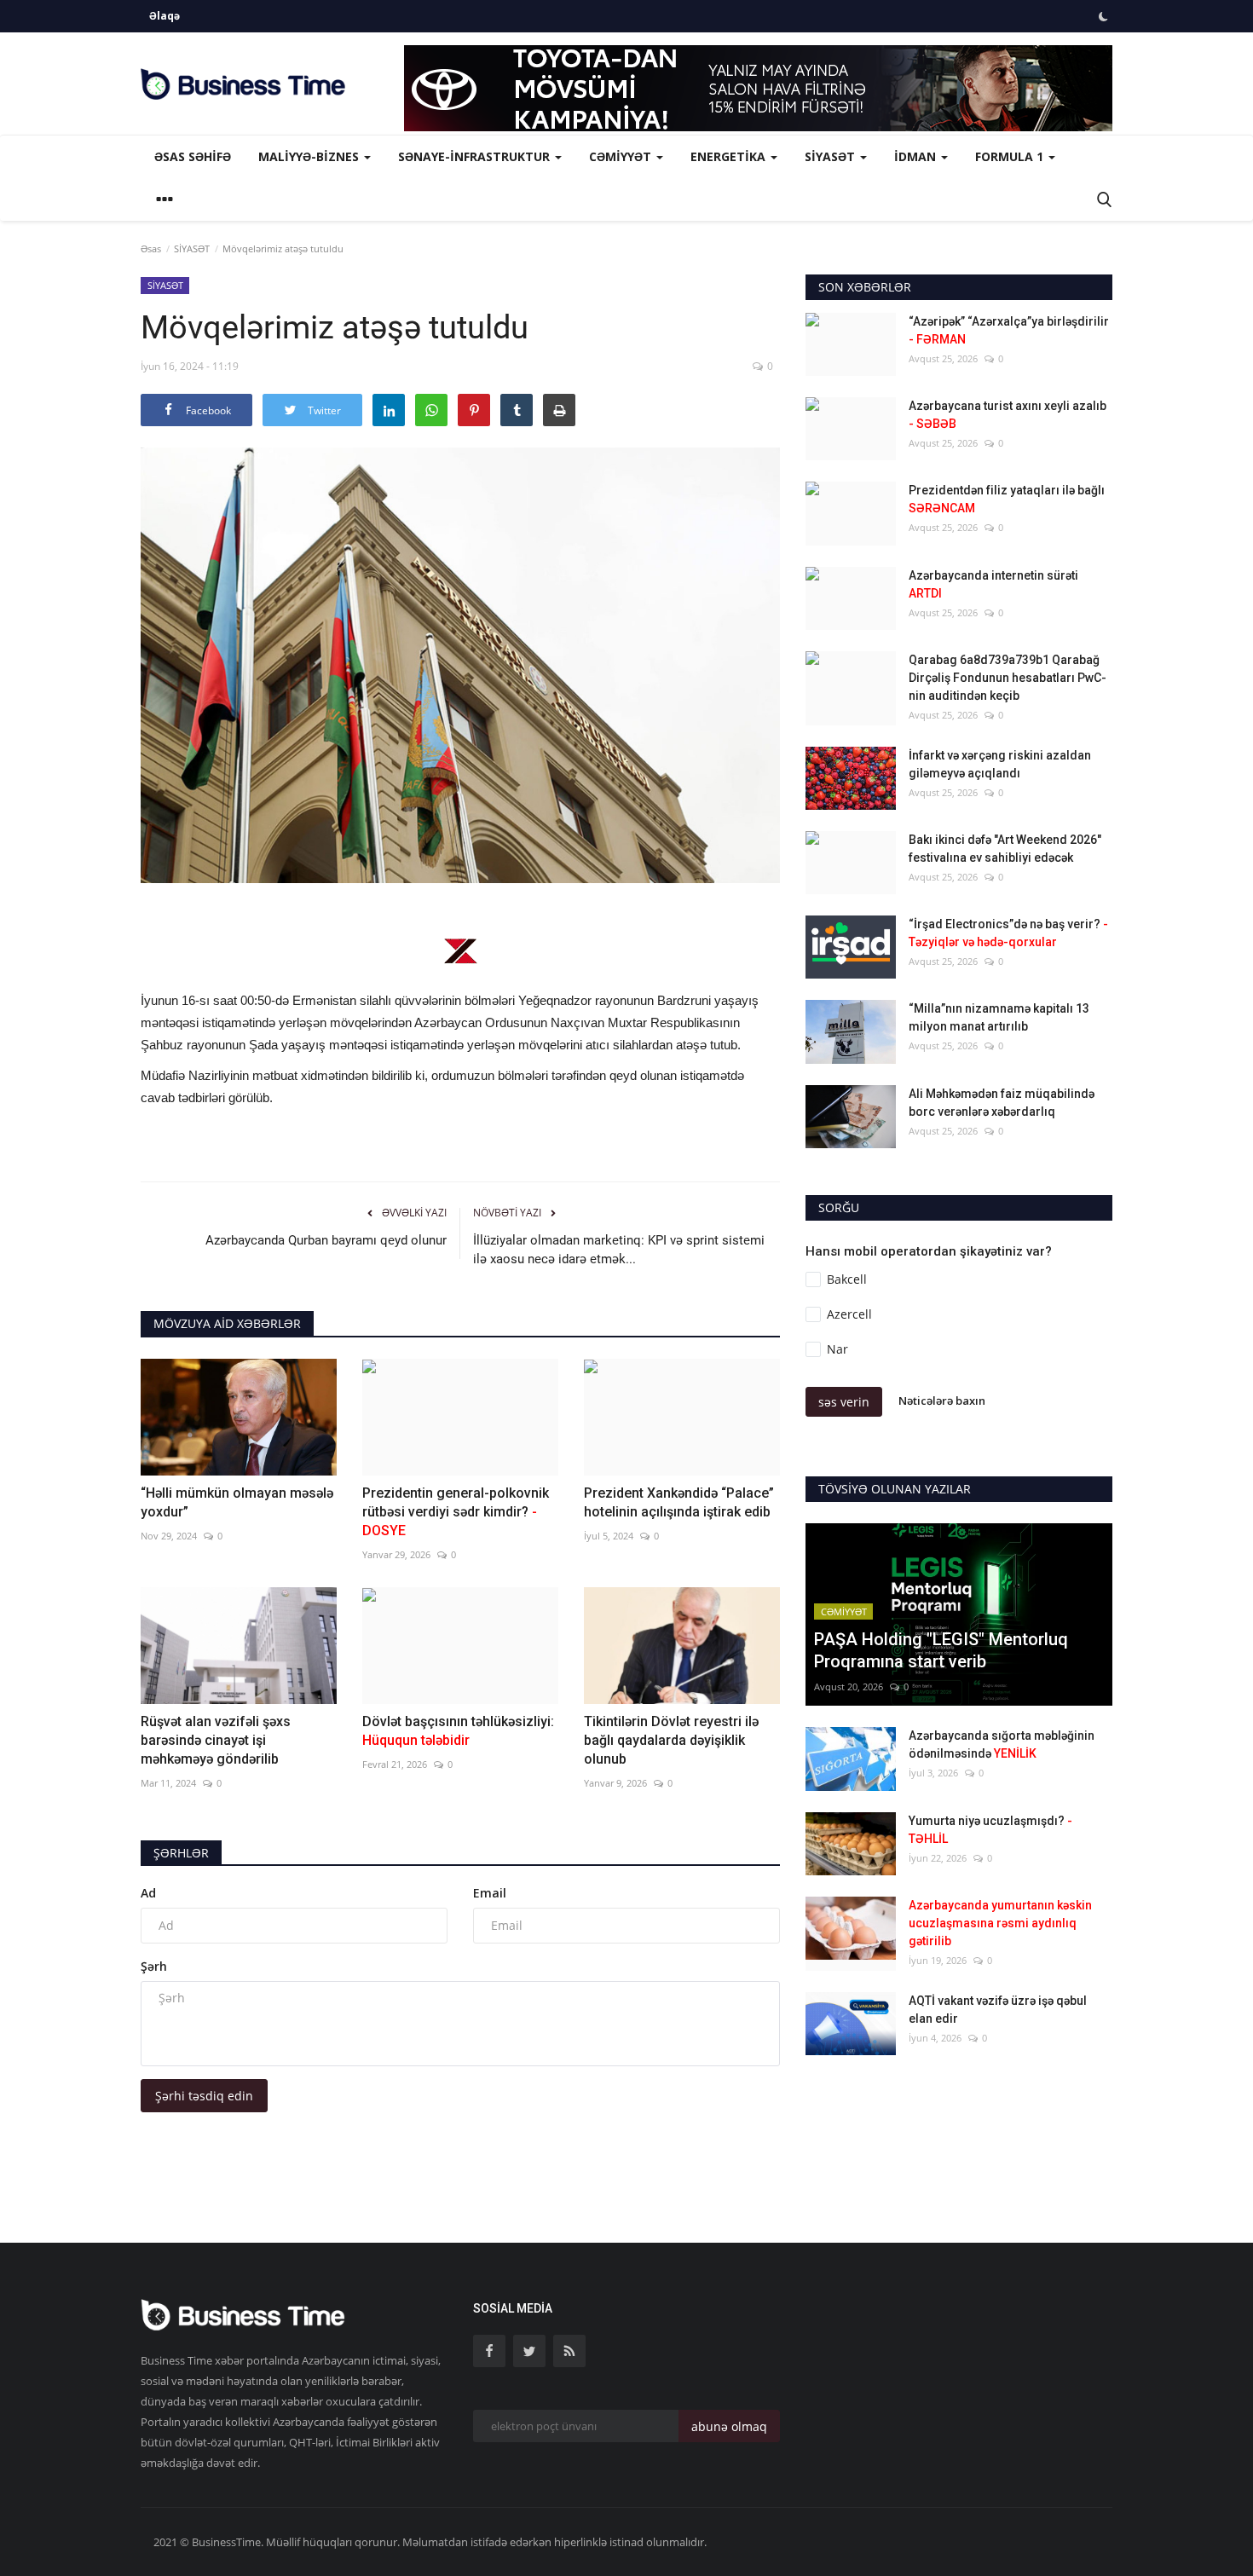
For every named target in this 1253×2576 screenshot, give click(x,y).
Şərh (154, 1966)
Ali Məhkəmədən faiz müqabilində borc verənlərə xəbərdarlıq (1002, 1103)
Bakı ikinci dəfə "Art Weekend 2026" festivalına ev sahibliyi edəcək (1005, 849)
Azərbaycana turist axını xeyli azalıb (1008, 415)
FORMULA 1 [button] (1011, 156)
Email (490, 1893)
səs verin (844, 1402)
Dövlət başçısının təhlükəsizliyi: (458, 1731)
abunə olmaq (729, 2426)
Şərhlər (181, 1853)
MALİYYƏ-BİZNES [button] (310, 156)
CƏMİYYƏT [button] (622, 156)
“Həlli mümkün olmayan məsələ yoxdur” (237, 1502)
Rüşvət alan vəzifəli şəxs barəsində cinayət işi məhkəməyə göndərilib (216, 1740)
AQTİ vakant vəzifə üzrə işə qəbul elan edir (998, 2010)
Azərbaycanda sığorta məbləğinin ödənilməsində (1002, 1744)
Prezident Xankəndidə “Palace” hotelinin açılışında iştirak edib (679, 1502)
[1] (1103, 16)
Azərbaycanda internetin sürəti (993, 584)
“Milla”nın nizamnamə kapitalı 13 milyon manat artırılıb (999, 1017)
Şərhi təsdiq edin (204, 2096)
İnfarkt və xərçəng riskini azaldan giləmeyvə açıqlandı (1000, 764)
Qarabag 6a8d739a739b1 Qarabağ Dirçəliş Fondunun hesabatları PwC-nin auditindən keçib (1008, 678)
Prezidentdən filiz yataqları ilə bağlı (1007, 499)
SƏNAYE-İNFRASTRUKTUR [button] (476, 156)
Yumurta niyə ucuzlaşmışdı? (990, 1830)
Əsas (151, 248)
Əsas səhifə (193, 156)
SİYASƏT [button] (831, 156)
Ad (148, 1893)
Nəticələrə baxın (942, 1401)
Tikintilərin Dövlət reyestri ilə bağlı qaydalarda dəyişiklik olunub (671, 1740)
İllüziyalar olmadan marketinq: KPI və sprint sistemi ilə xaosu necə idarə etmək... (619, 1250)
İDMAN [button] (917, 156)
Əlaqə (165, 16)
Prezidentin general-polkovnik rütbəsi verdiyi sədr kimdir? (456, 1512)
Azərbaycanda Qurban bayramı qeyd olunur (326, 1240)
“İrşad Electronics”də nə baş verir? (1008, 933)
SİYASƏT (192, 248)
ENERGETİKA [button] (730, 156)
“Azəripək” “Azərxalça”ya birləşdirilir (1009, 330)
